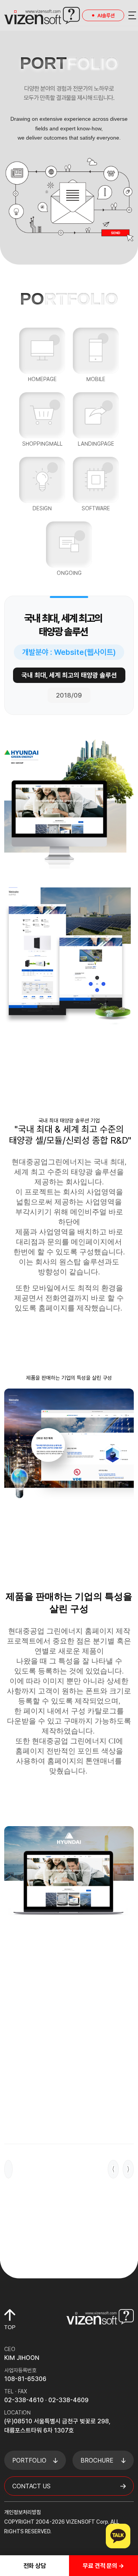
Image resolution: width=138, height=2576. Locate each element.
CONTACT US (31, 2486)
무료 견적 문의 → (103, 2566)
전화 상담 (35, 2566)
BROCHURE (97, 2460)
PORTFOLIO (29, 2460)
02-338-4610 (24, 2400)
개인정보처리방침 (23, 2512)
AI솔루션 (106, 16)
